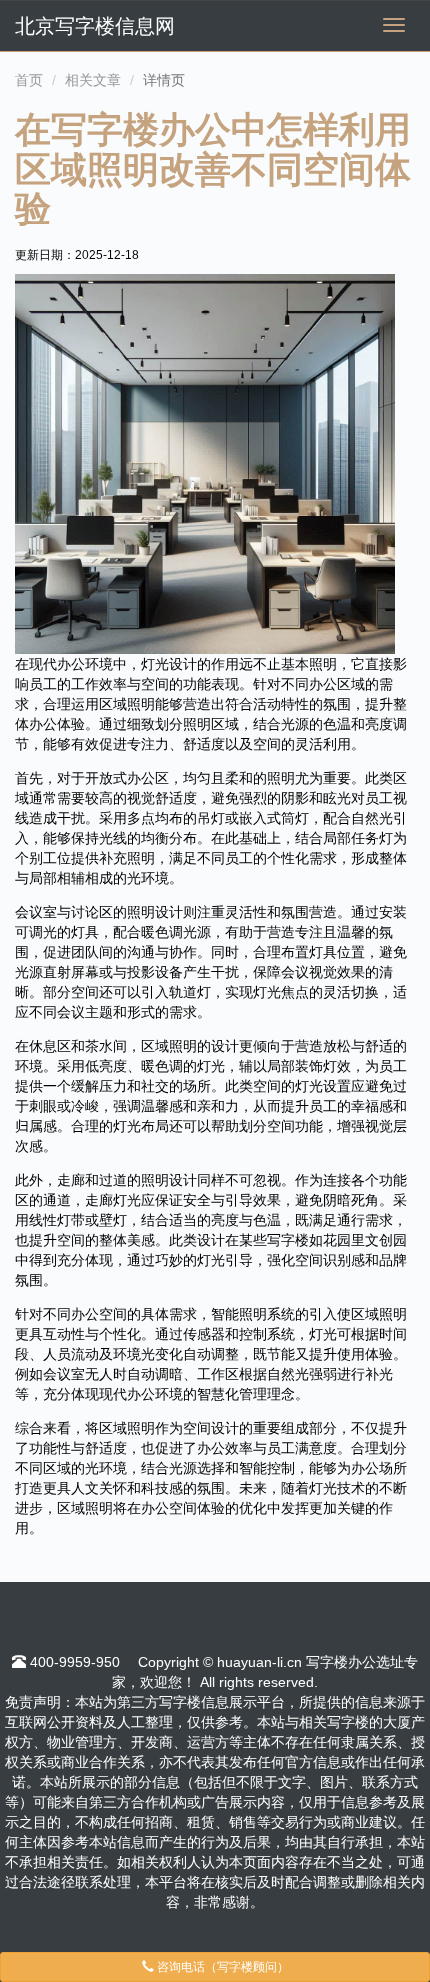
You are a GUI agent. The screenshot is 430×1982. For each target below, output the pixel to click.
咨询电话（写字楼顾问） (221, 1967)
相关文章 (93, 80)
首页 (29, 80)
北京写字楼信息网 (95, 26)
